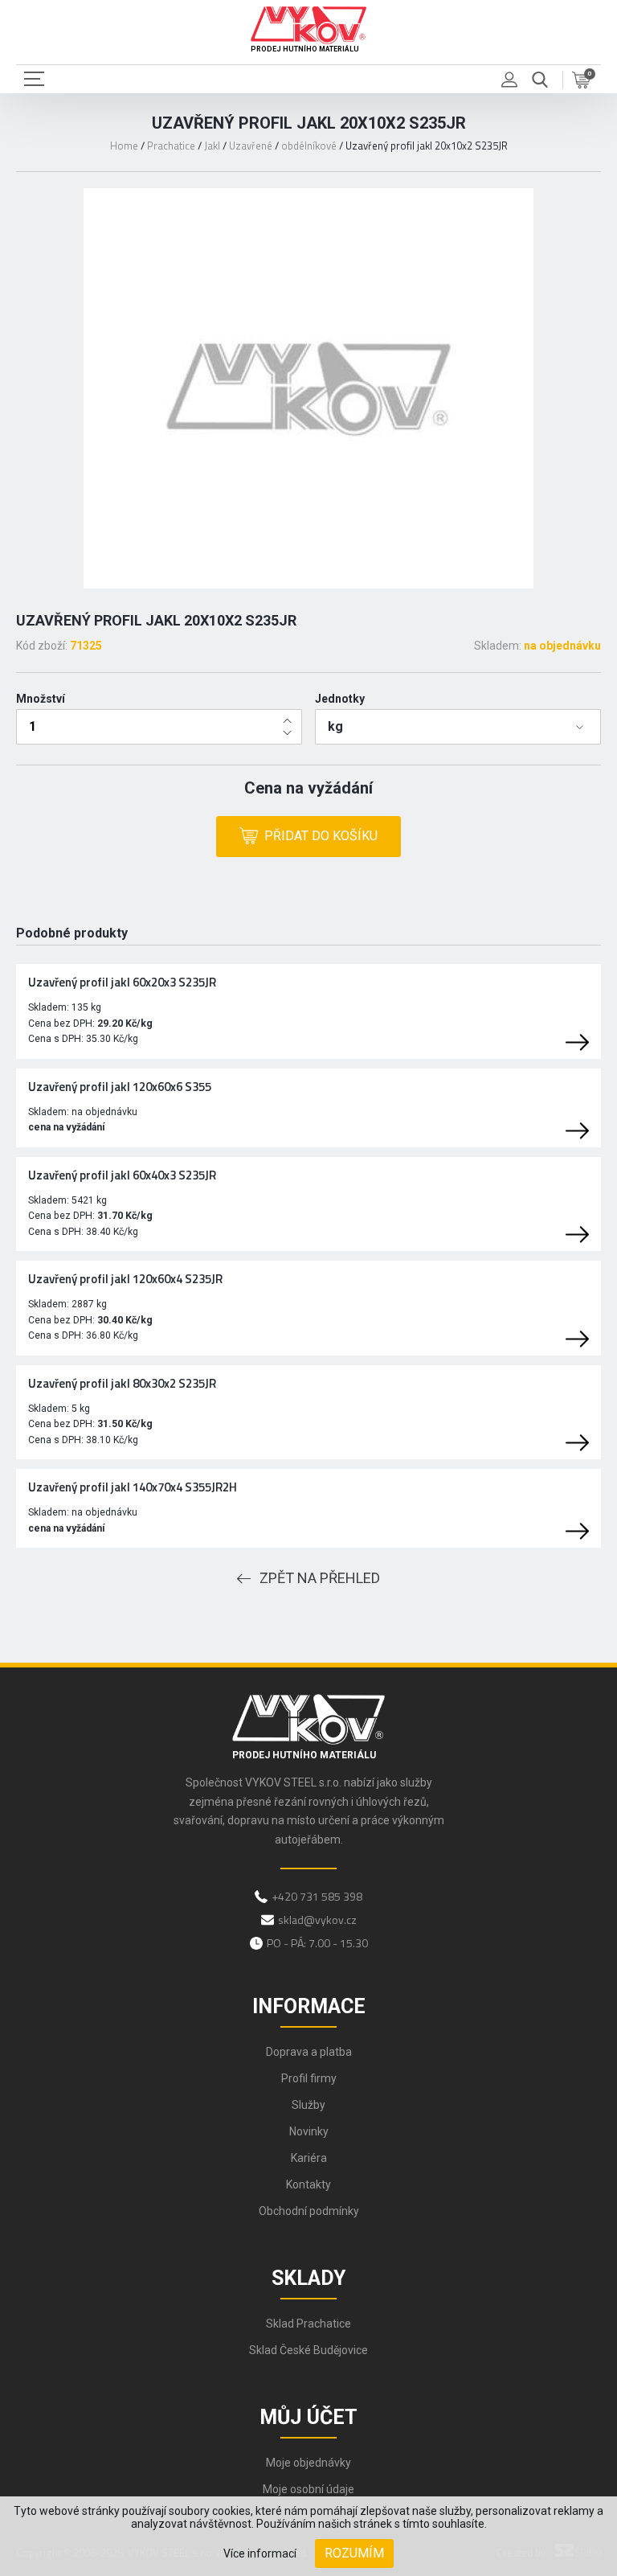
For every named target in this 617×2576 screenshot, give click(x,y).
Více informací (260, 2553)
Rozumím (354, 2553)
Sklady (308, 2278)
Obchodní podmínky (309, 2211)
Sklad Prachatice (308, 2324)
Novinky (309, 2131)
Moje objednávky (308, 2463)
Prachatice (171, 146)
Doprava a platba (309, 2052)
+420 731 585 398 (317, 1896)
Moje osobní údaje (308, 2489)
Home (124, 146)
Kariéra (309, 2158)
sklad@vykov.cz (317, 1920)
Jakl (212, 146)
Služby (308, 2105)
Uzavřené (251, 146)
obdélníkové (309, 146)
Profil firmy (309, 2078)
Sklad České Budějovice (308, 2350)
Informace (309, 2006)
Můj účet (308, 2417)
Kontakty (308, 2184)
